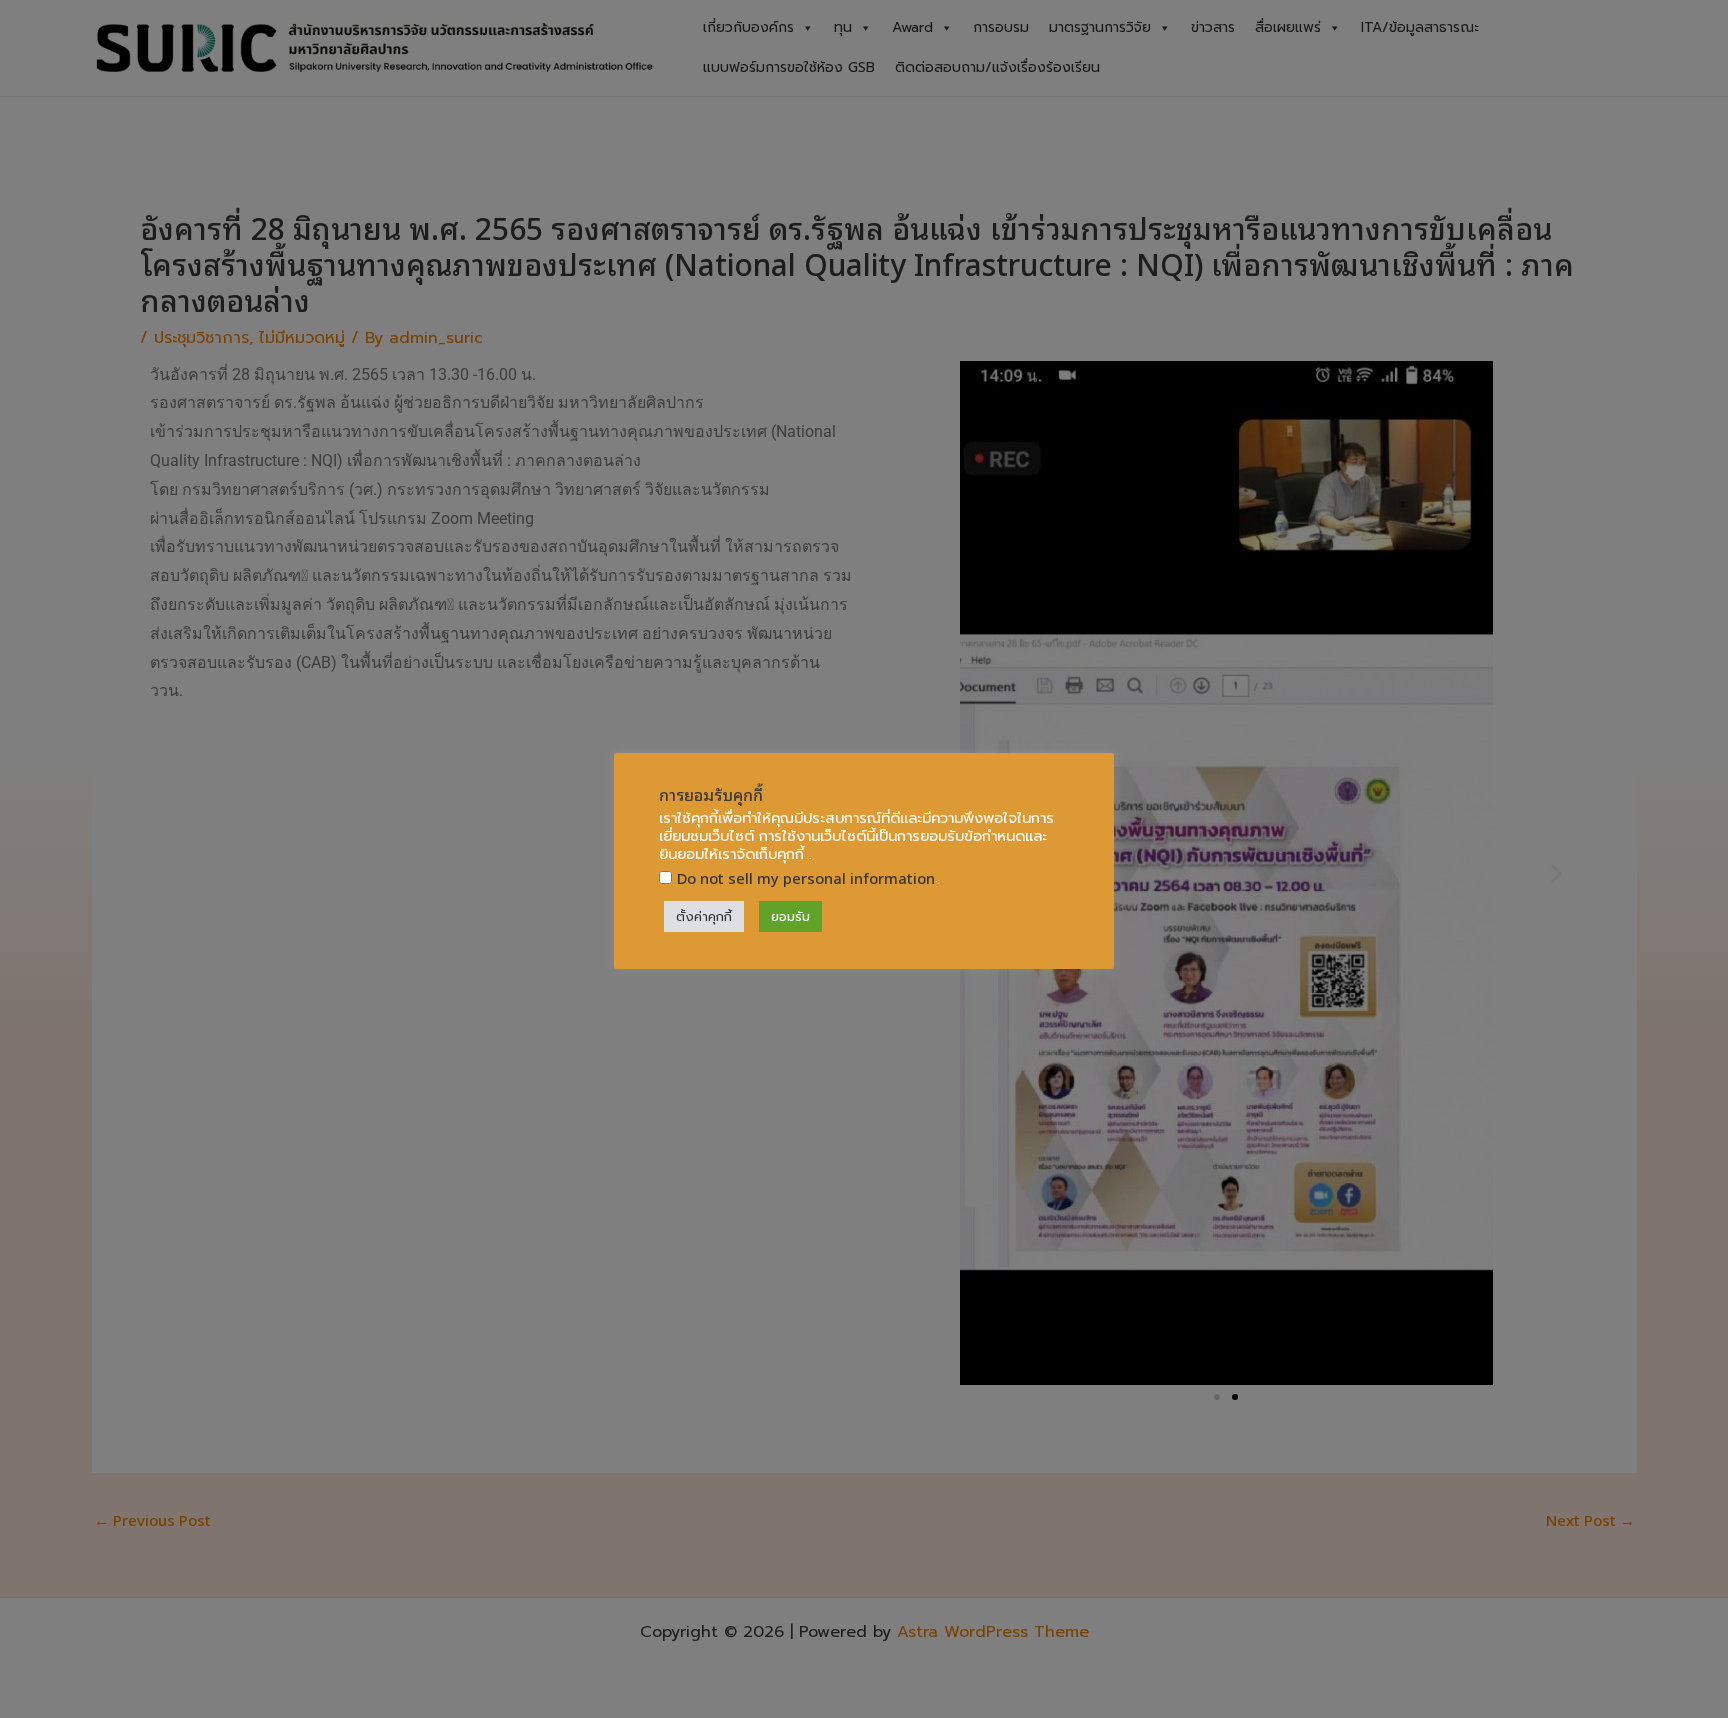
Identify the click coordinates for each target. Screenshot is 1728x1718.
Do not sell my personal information (806, 877)
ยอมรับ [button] (790, 916)
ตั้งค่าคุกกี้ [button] (704, 916)
